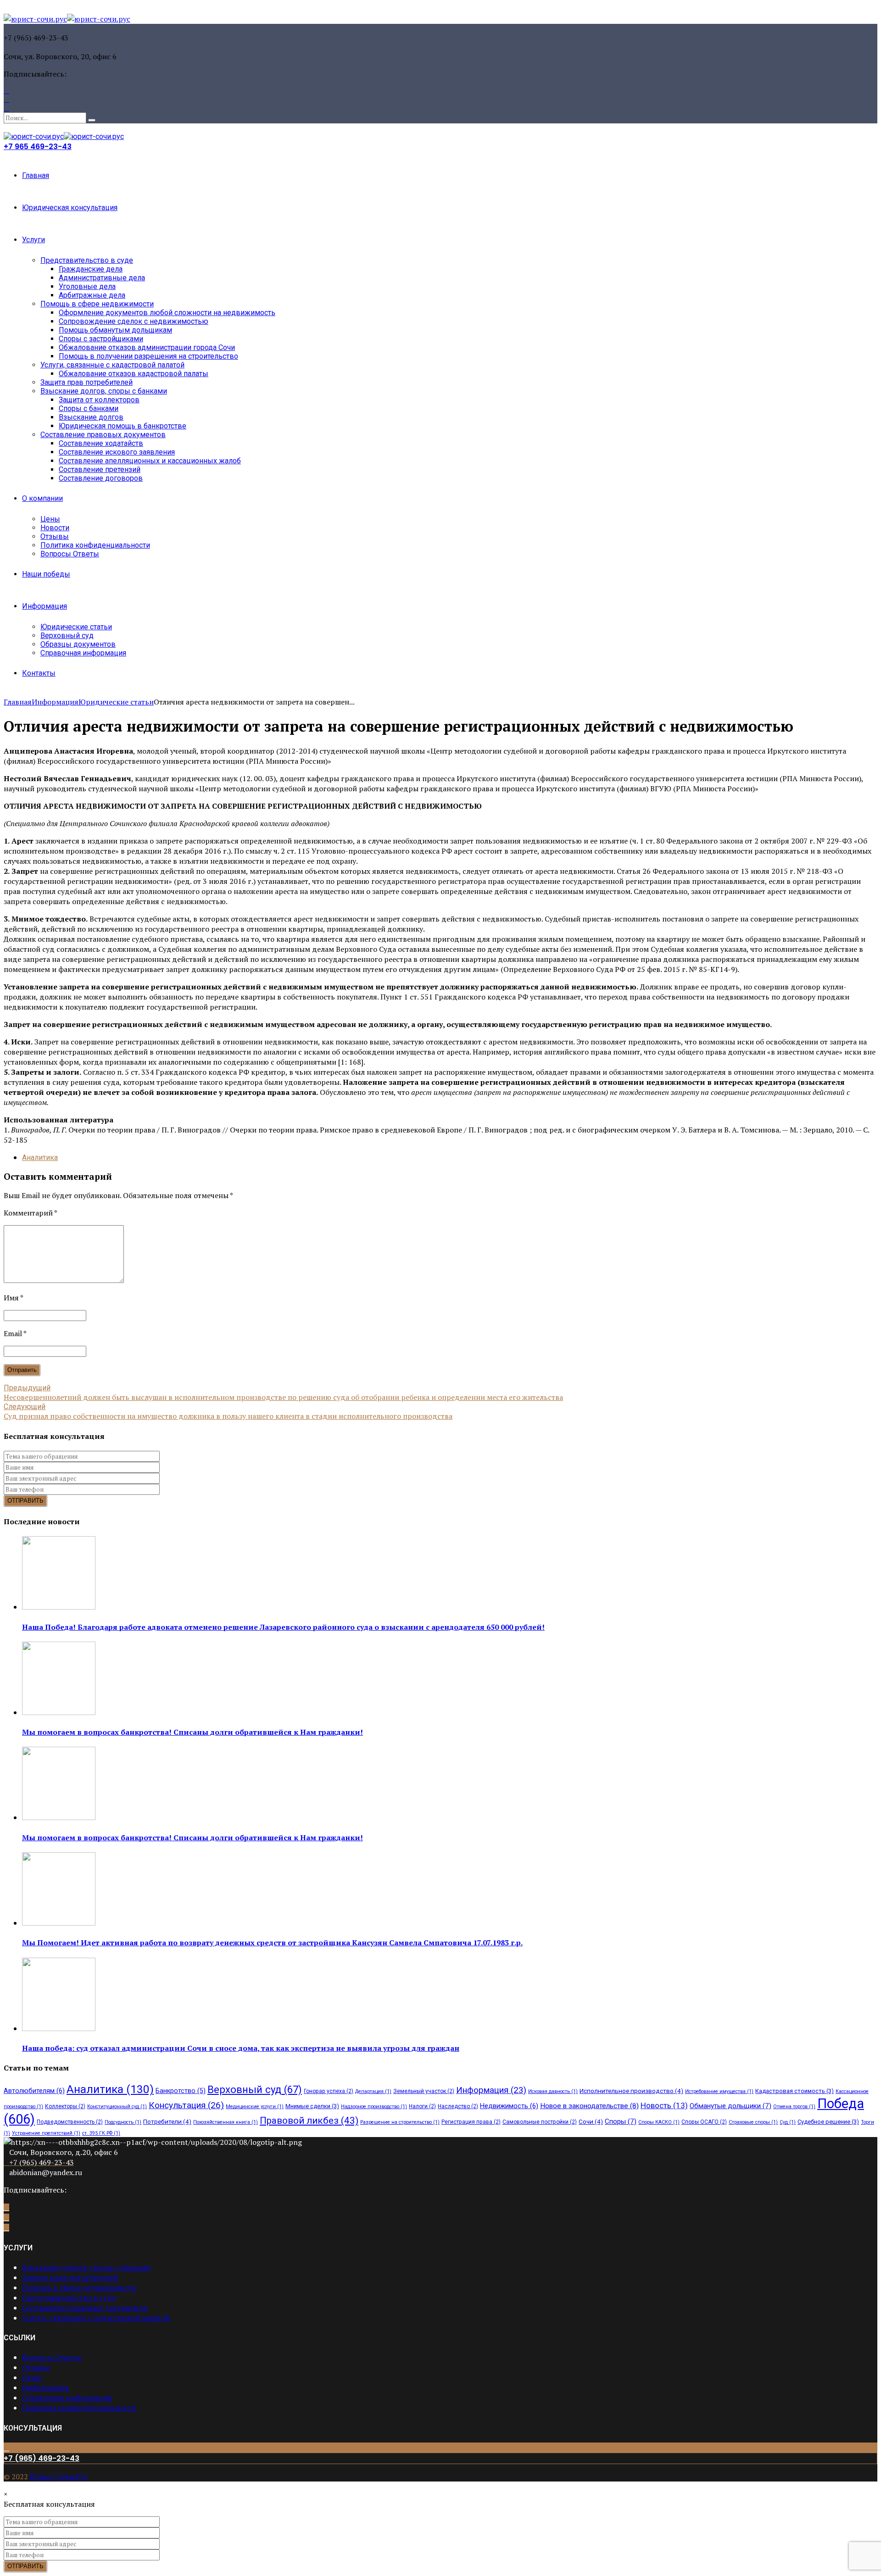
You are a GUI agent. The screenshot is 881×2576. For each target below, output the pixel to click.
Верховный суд (67, 636)
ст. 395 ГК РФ (101, 2133)
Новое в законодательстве (589, 2106)
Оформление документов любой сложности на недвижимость (167, 313)
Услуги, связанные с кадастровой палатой (112, 365)
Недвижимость (509, 2106)
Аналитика (40, 1158)
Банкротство (181, 2091)
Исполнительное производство (631, 2091)
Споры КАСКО (659, 2122)
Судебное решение (828, 2122)
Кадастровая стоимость (795, 2091)
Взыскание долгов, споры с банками (104, 391)
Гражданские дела (91, 269)
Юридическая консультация (70, 208)
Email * (15, 1333)
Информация (45, 606)
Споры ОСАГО (704, 2122)
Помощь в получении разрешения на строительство (148, 356)
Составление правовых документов (103, 435)
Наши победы (46, 574)
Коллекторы (65, 2106)
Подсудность (123, 2122)
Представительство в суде (87, 260)
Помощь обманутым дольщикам (115, 330)
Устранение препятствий (46, 2133)
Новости (55, 528)
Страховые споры (753, 2122)
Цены (50, 519)
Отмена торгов (794, 2107)
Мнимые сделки (312, 2106)
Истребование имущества (719, 2091)
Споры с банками (89, 408)
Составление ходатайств (101, 443)
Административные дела (102, 278)
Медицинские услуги (255, 2107)
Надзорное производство (374, 2107)
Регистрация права (471, 2122)
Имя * (14, 1298)
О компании (42, 498)
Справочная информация (83, 653)
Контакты (39, 673)
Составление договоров (101, 478)
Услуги (33, 240)
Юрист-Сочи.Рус (59, 2476)
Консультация (186, 2105)
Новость (664, 2105)
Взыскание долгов (91, 417)
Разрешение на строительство (400, 2122)
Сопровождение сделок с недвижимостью (134, 321)
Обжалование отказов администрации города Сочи (147, 347)
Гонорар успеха (329, 2091)
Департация (373, 2091)
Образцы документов (78, 644)
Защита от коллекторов (99, 400)
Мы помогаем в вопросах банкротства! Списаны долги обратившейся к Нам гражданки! (192, 1732)
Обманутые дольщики (730, 2106)
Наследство (458, 2106)
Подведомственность (70, 2122)
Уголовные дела (87, 286)
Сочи (591, 2121)
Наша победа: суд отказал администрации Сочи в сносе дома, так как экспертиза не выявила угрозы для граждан (241, 2048)
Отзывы (55, 536)
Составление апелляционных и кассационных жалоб (150, 461)
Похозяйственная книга (226, 2122)
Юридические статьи (76, 627)
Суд (788, 2122)
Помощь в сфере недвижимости (97, 304)
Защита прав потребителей (86, 382)
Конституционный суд (117, 2107)
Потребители (167, 2121)
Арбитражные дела (92, 295)
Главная (36, 175)
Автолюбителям (34, 2091)
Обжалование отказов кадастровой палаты (134, 374)
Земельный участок (424, 2091)
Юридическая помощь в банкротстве (123, 426)
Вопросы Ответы (70, 554)
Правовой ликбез (309, 2121)
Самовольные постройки (540, 2122)
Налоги (422, 2106)
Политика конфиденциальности (95, 545)
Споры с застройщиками (101, 339)
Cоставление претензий (100, 469)
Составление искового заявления (117, 452)
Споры (621, 2121)
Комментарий (31, 1213)
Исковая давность (553, 2091)
